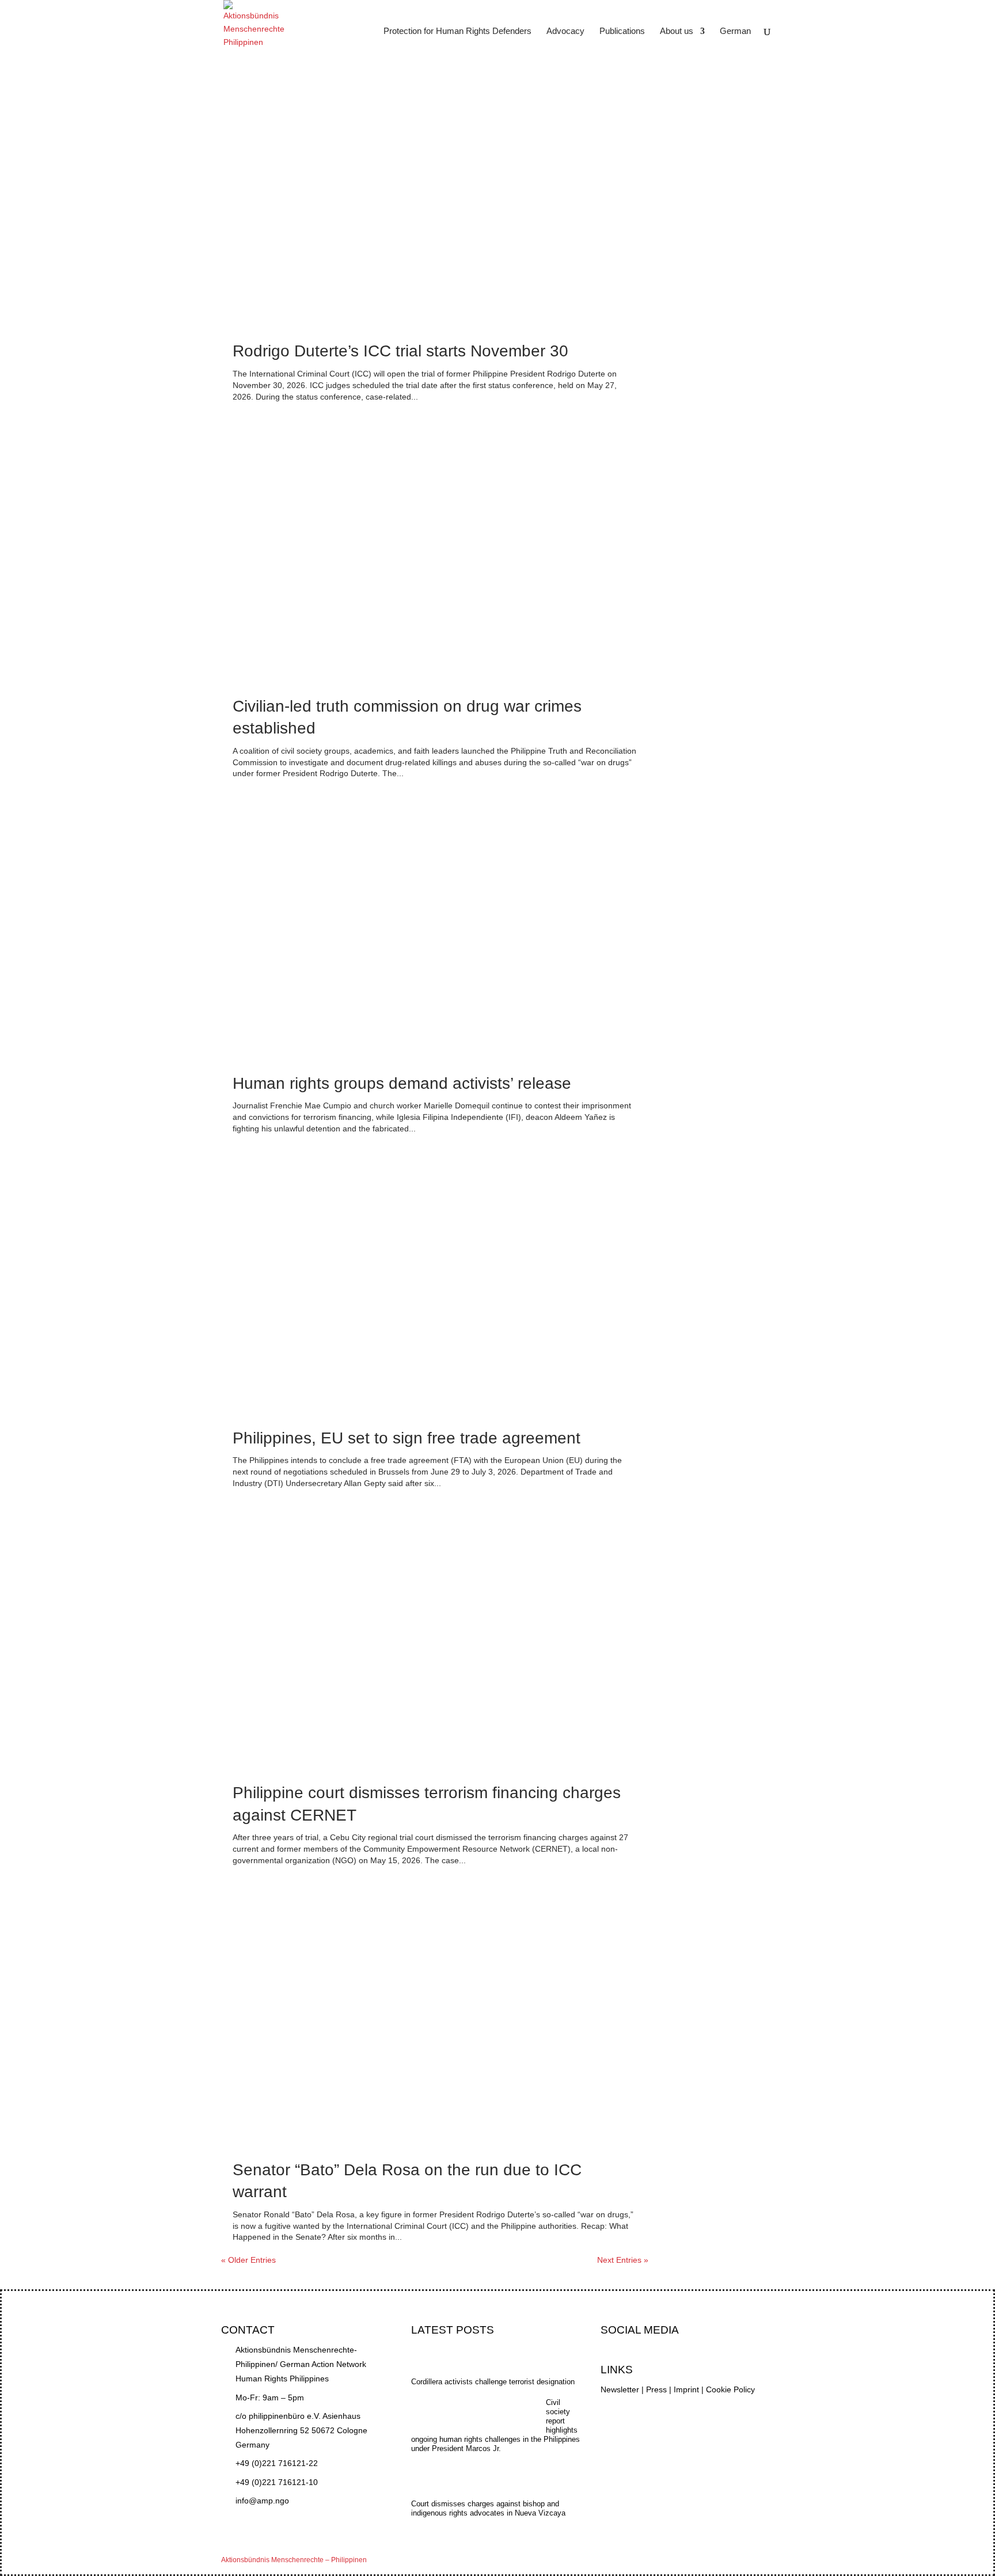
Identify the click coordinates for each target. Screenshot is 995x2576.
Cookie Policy (730, 2389)
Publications (622, 31)
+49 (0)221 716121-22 (277, 2463)
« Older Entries (248, 2260)
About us (677, 31)
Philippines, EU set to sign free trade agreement (407, 1438)
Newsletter (620, 2389)
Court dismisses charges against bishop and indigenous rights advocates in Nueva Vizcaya (488, 2508)
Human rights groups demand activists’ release (402, 1083)
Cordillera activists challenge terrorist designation (493, 2382)
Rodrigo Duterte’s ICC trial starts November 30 (400, 351)
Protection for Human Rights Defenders (457, 31)
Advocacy (565, 31)
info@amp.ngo (262, 2501)
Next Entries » (623, 2260)
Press (656, 2389)
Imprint (686, 2389)
